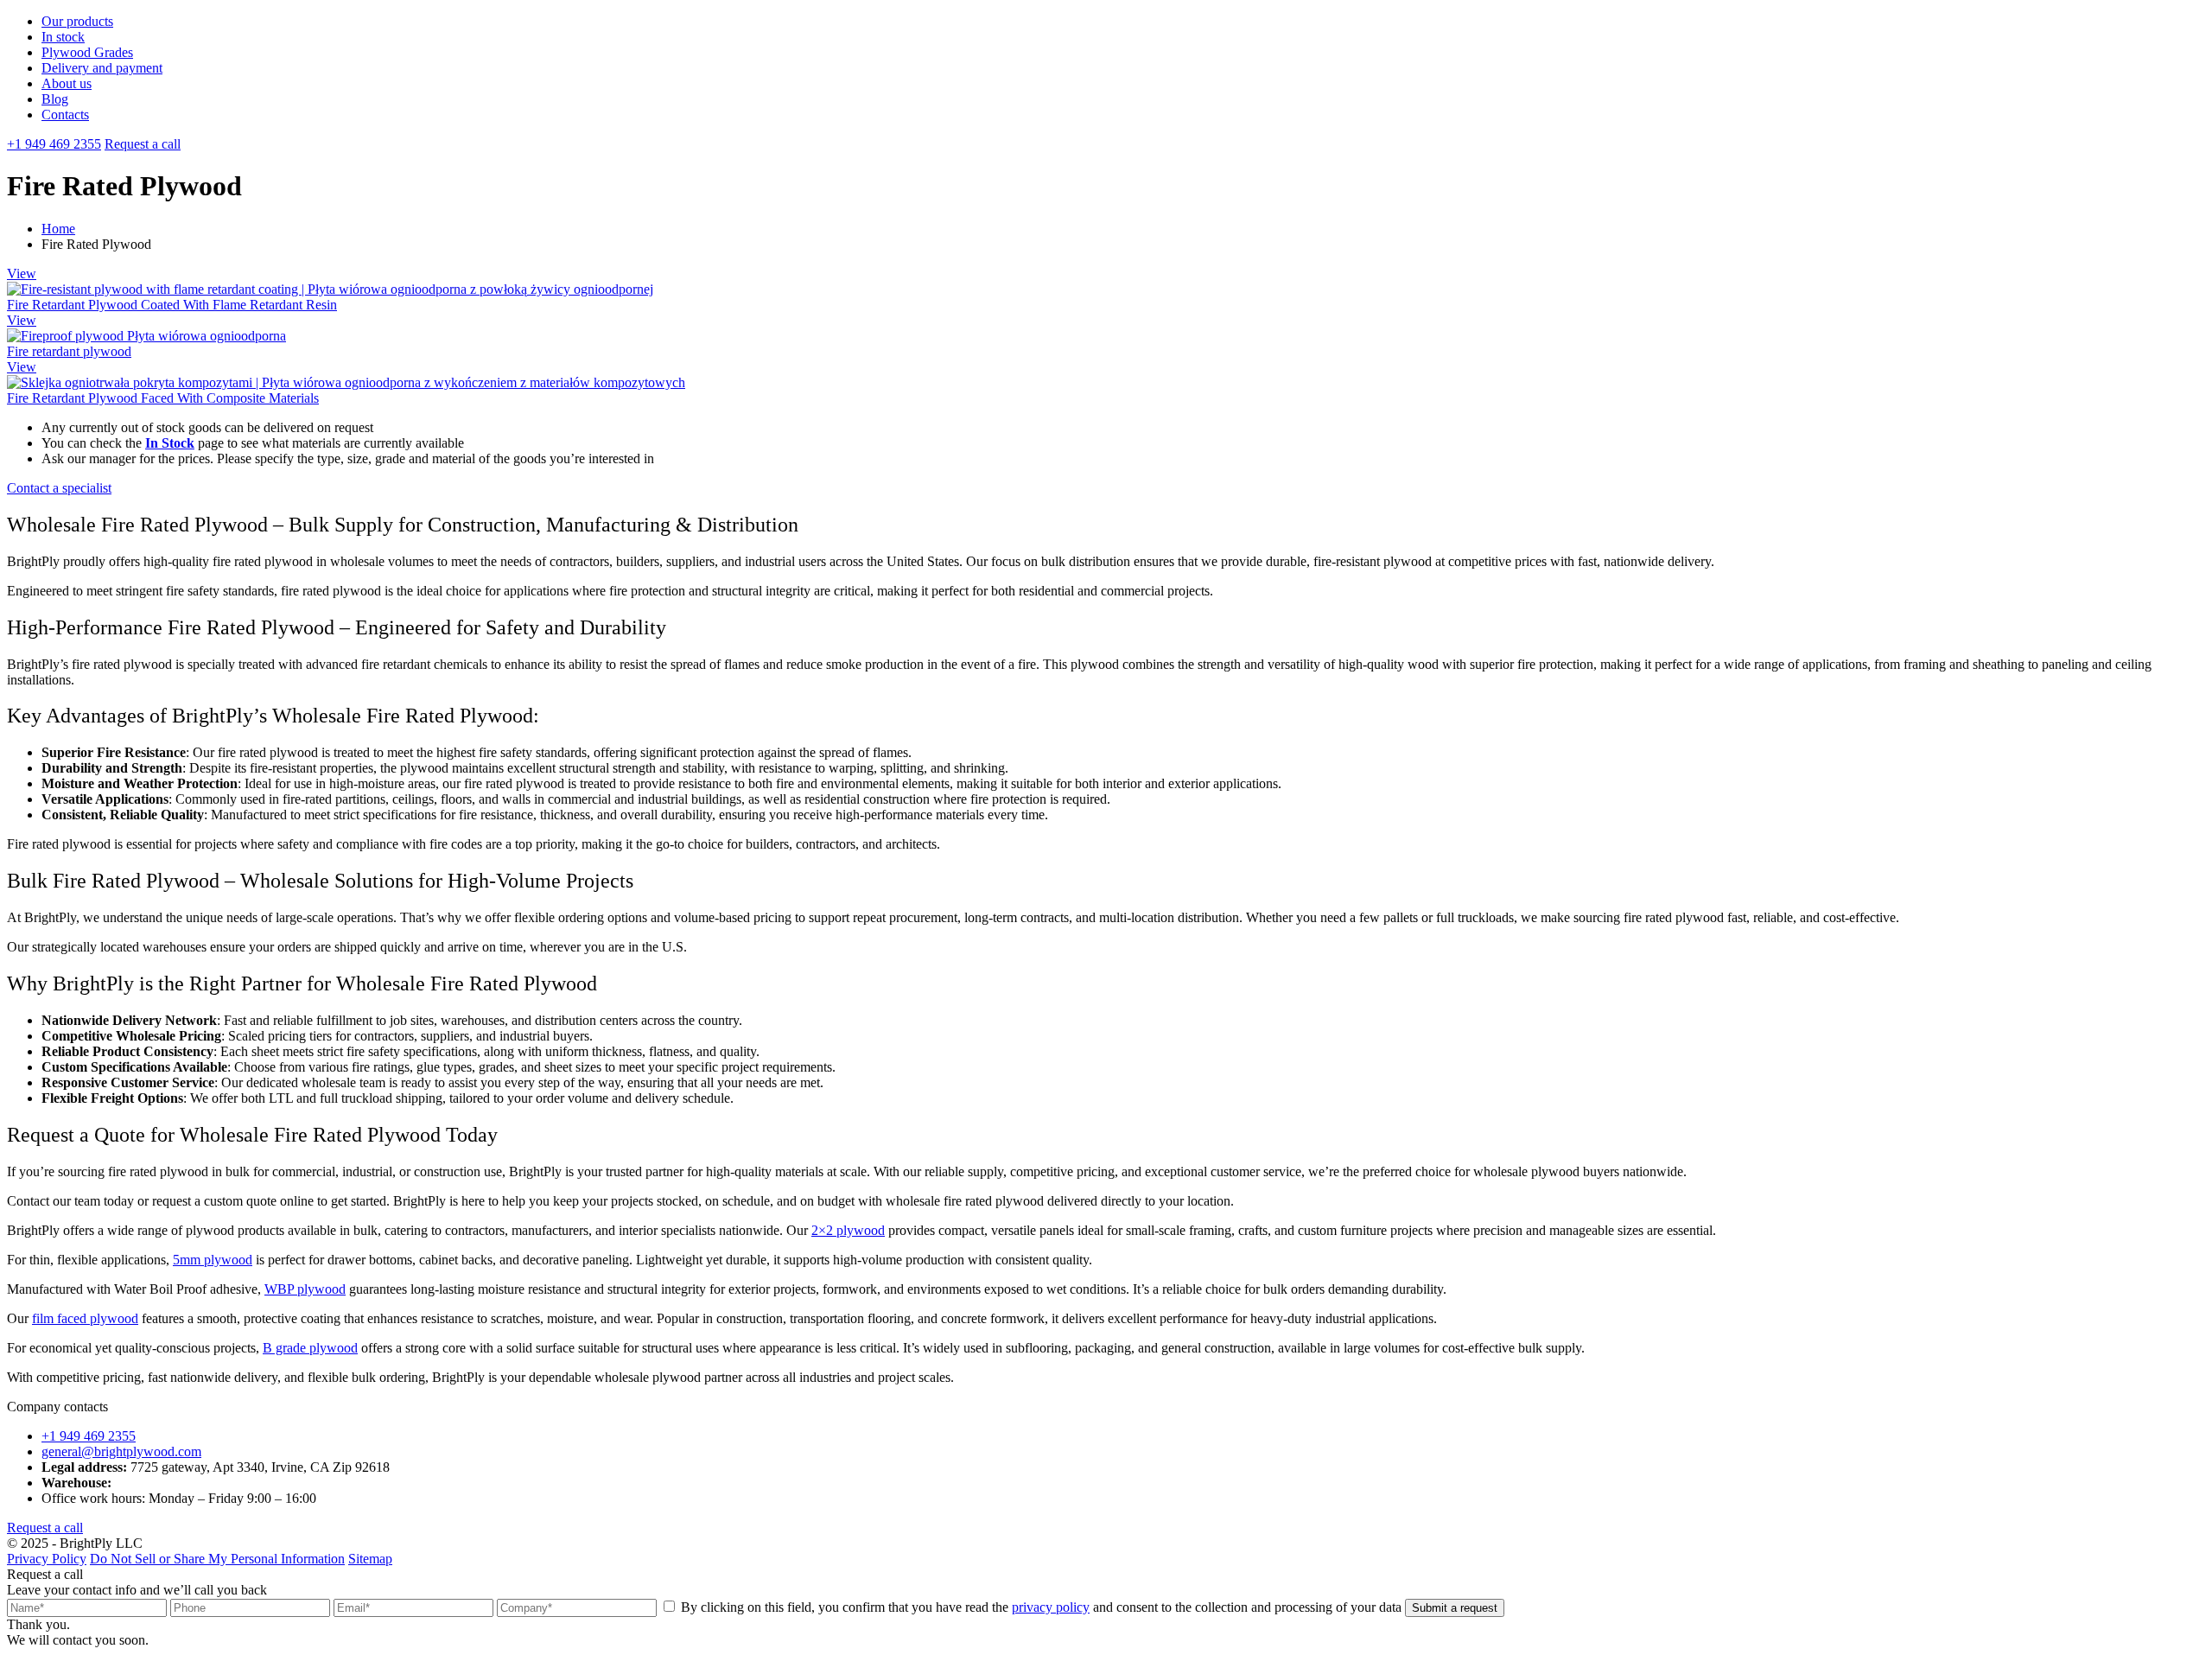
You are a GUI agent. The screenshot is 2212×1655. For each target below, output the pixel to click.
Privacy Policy (47, 1559)
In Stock (170, 443)
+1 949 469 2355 (54, 144)
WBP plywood (305, 1289)
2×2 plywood (848, 1230)
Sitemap (370, 1559)
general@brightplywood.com (121, 1451)
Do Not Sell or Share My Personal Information (217, 1559)
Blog (55, 99)
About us (67, 83)
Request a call (143, 144)
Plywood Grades (87, 52)
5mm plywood (213, 1260)
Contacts (65, 115)
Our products (77, 21)
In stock (63, 37)
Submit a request (1455, 1608)
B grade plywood (310, 1348)
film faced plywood (85, 1318)
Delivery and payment (102, 68)
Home (58, 229)
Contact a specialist (59, 488)
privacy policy (1051, 1607)
